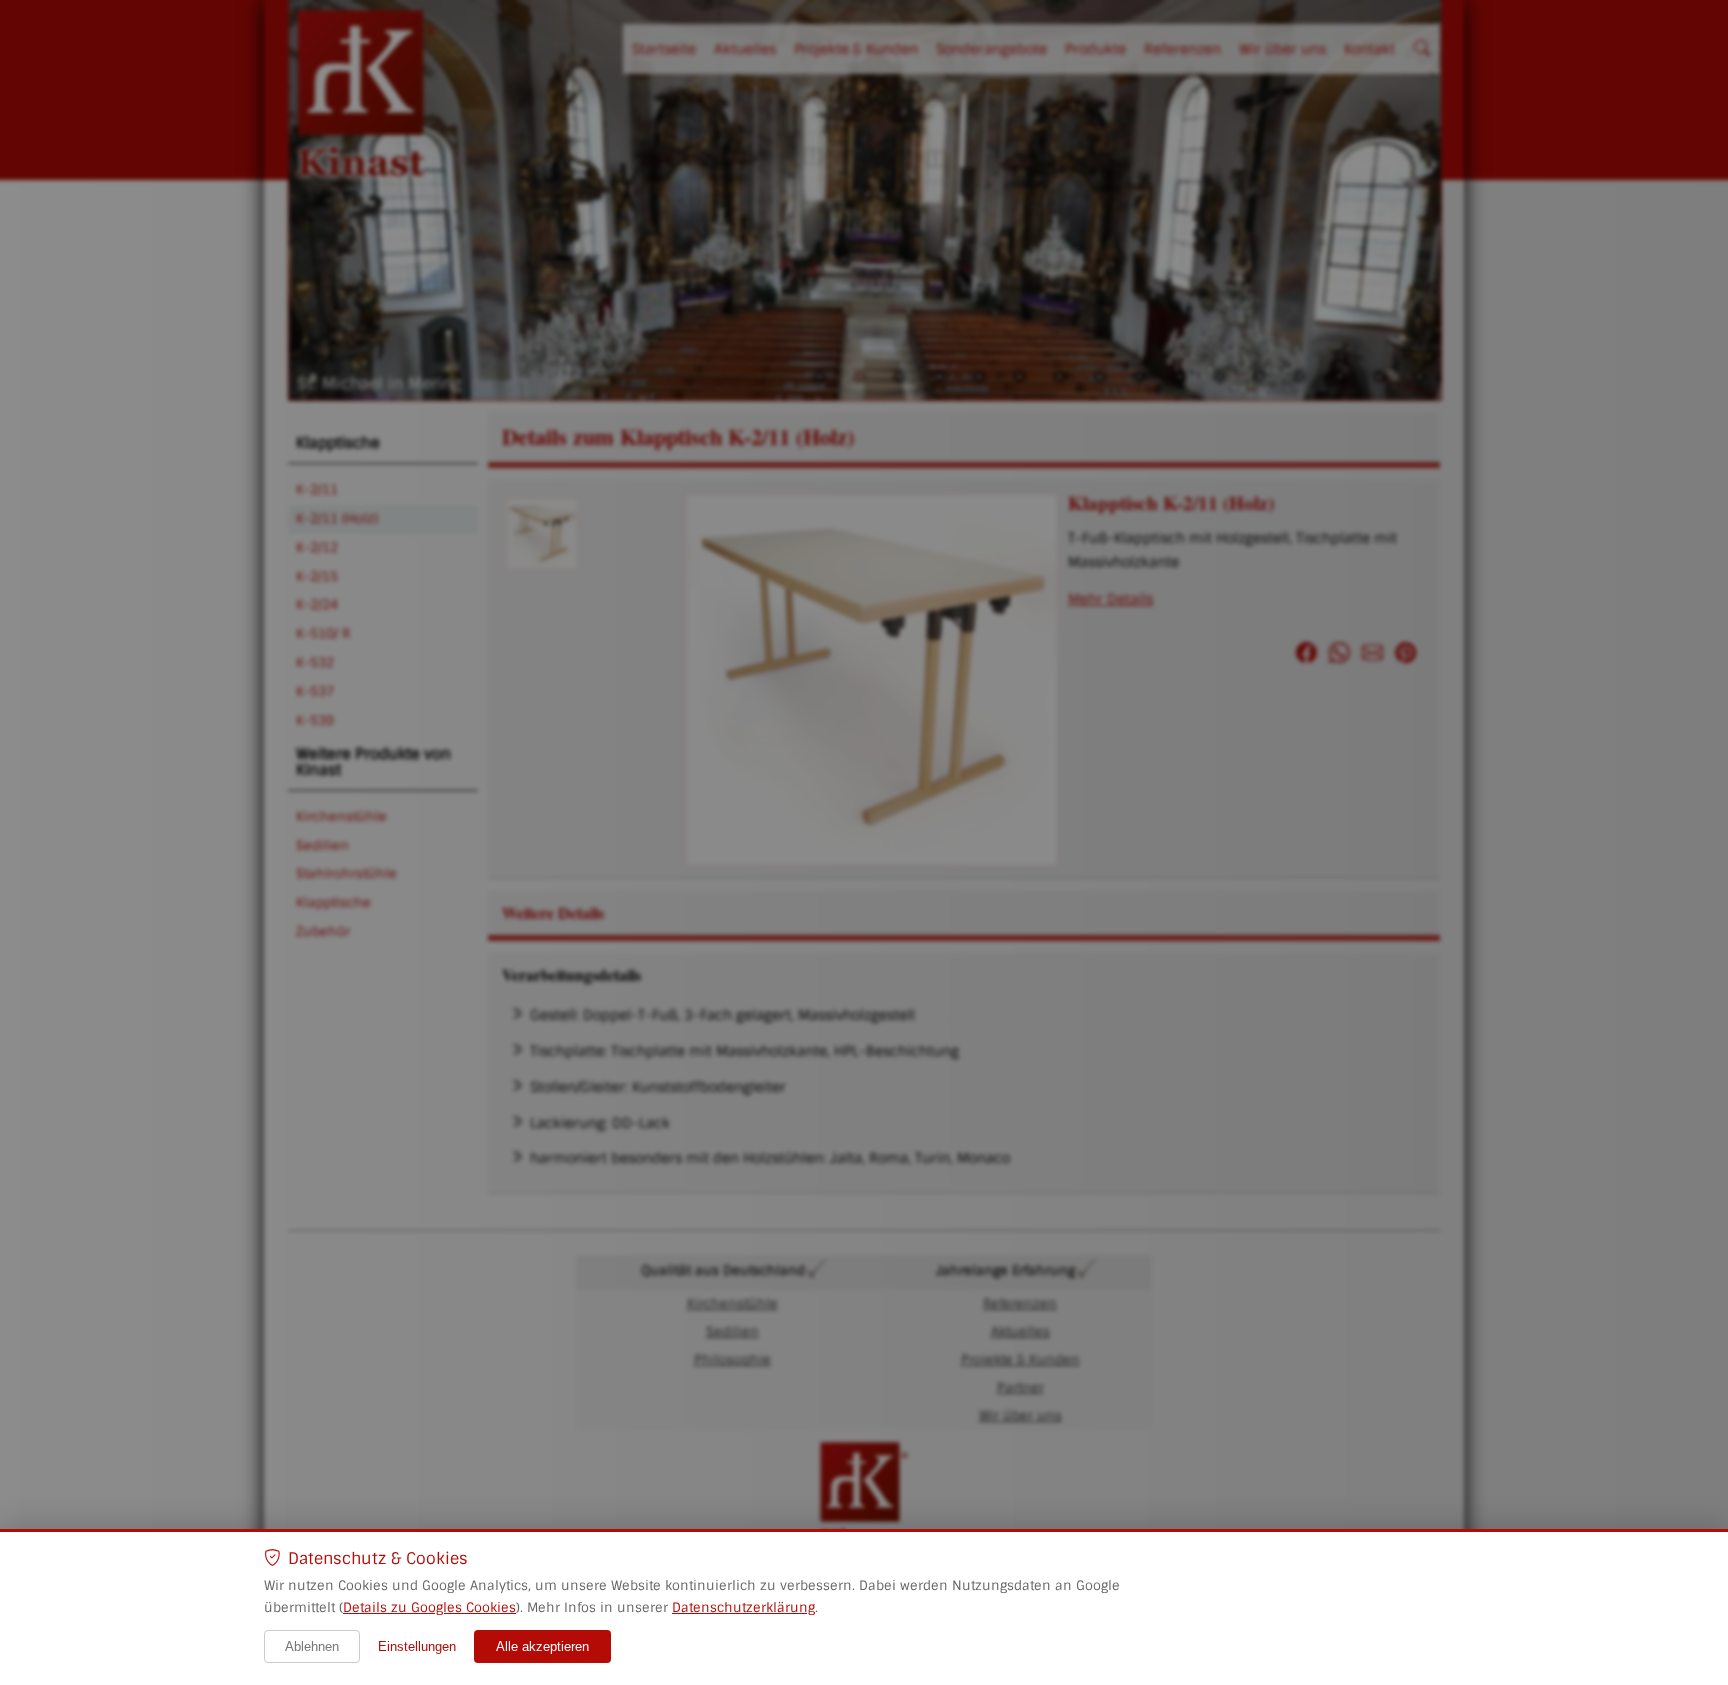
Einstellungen (417, 1646)
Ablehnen (312, 1646)
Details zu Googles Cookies (429, 1607)
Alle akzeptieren (542, 1646)
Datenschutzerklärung (743, 1607)
